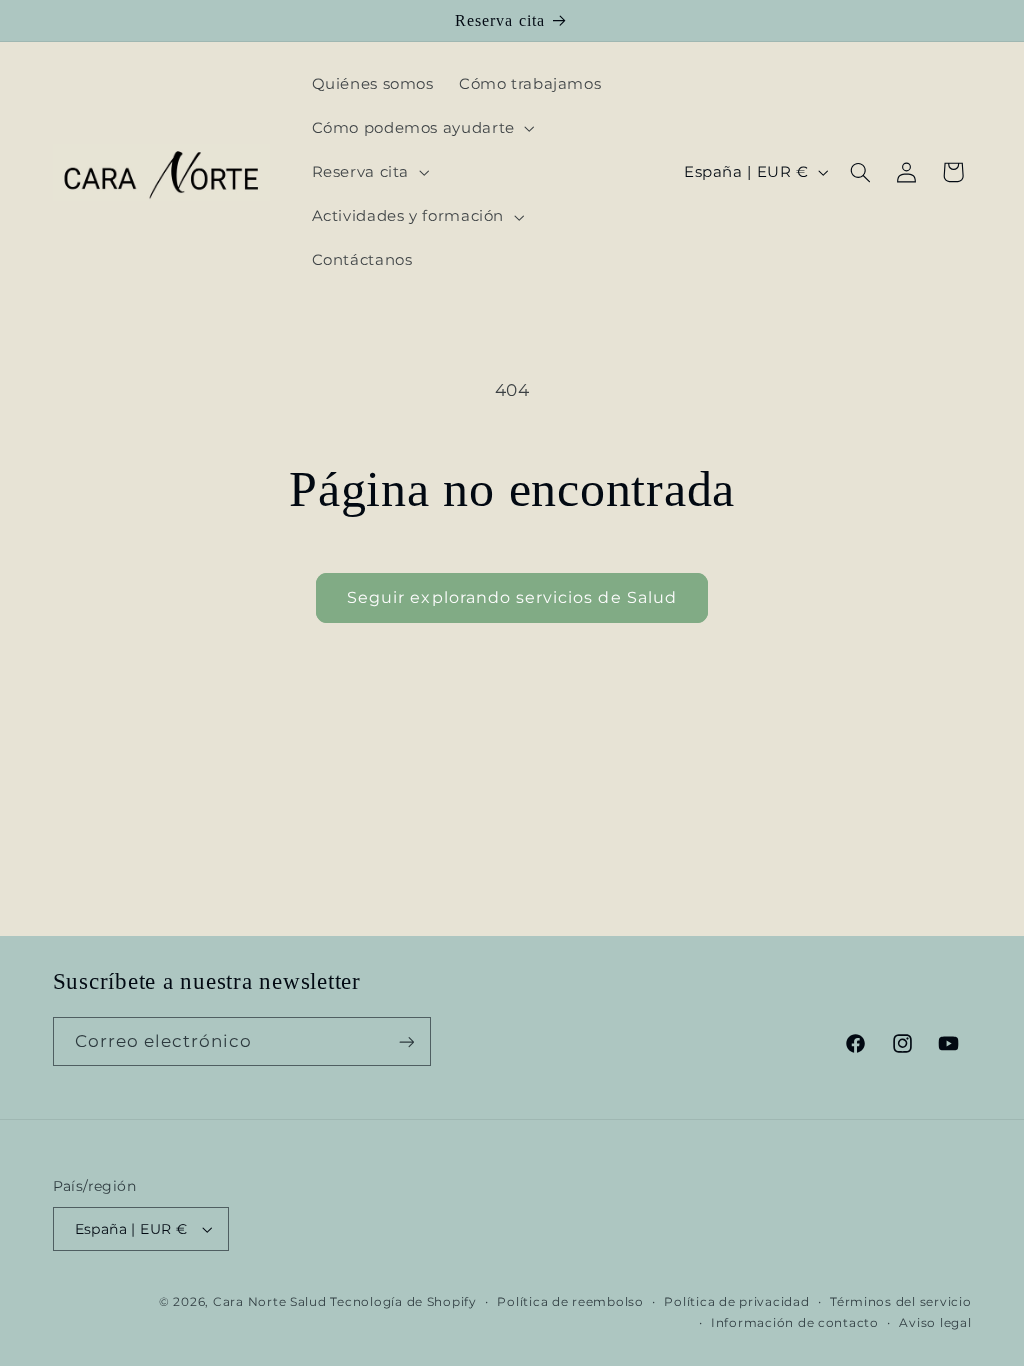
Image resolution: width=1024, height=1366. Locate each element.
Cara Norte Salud (270, 1302)
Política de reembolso (570, 1302)
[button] (421, 128)
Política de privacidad (736, 1302)
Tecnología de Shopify (403, 1302)
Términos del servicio (900, 1302)
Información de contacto (795, 1323)
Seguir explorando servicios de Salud (512, 597)
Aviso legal (935, 1323)
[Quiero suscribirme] (406, 1041)
